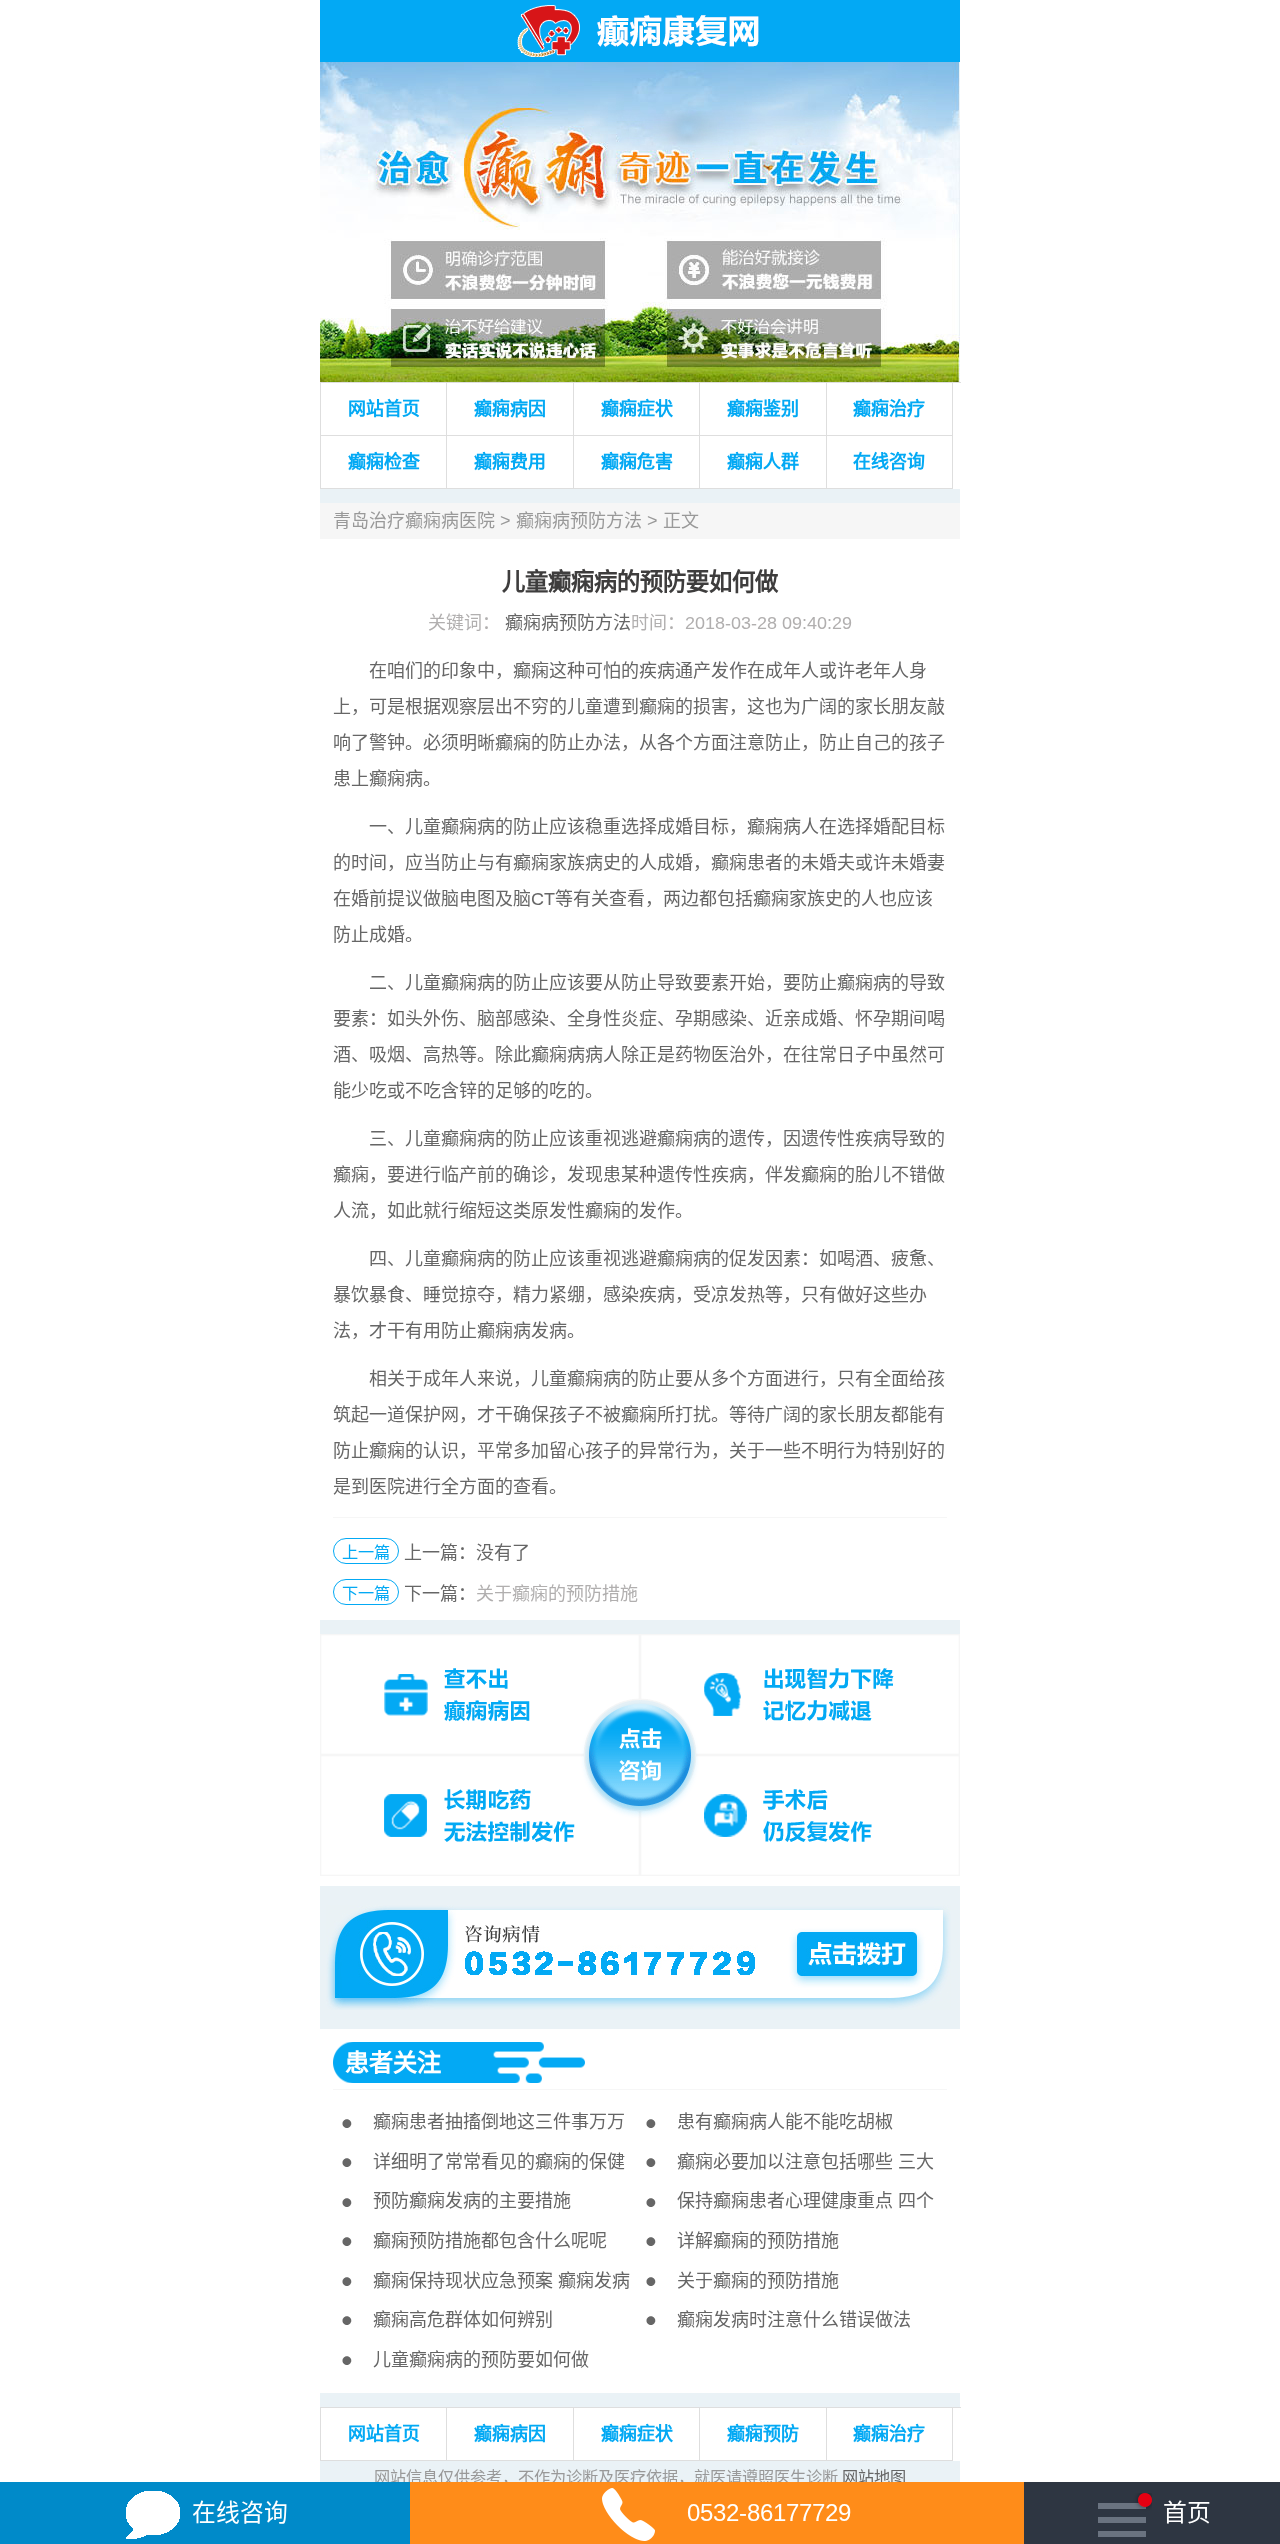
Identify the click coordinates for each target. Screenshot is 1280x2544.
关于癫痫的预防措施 (557, 1594)
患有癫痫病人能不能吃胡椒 (785, 2122)
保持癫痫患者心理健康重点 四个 (805, 2201)
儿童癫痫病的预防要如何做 (481, 2360)
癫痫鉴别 (763, 409)
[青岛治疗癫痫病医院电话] (638, 1915)
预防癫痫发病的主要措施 (472, 2201)
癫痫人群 (763, 462)
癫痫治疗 (889, 409)
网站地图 (874, 2477)
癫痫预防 (763, 2434)
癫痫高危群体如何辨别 (463, 2320)
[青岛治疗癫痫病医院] (640, 72)
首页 (1186, 2512)
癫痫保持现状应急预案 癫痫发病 (501, 2281)
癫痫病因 (510, 409)
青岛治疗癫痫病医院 (414, 521)
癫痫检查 (384, 462)
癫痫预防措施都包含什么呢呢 (490, 2241)
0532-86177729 (769, 2512)
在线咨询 (889, 462)
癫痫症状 (637, 409)
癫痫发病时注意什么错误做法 (794, 2320)
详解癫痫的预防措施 (758, 2241)
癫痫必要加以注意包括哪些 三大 (805, 2162)
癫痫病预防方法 (579, 521)
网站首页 (384, 409)
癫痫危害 (637, 462)
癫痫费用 (510, 462)
